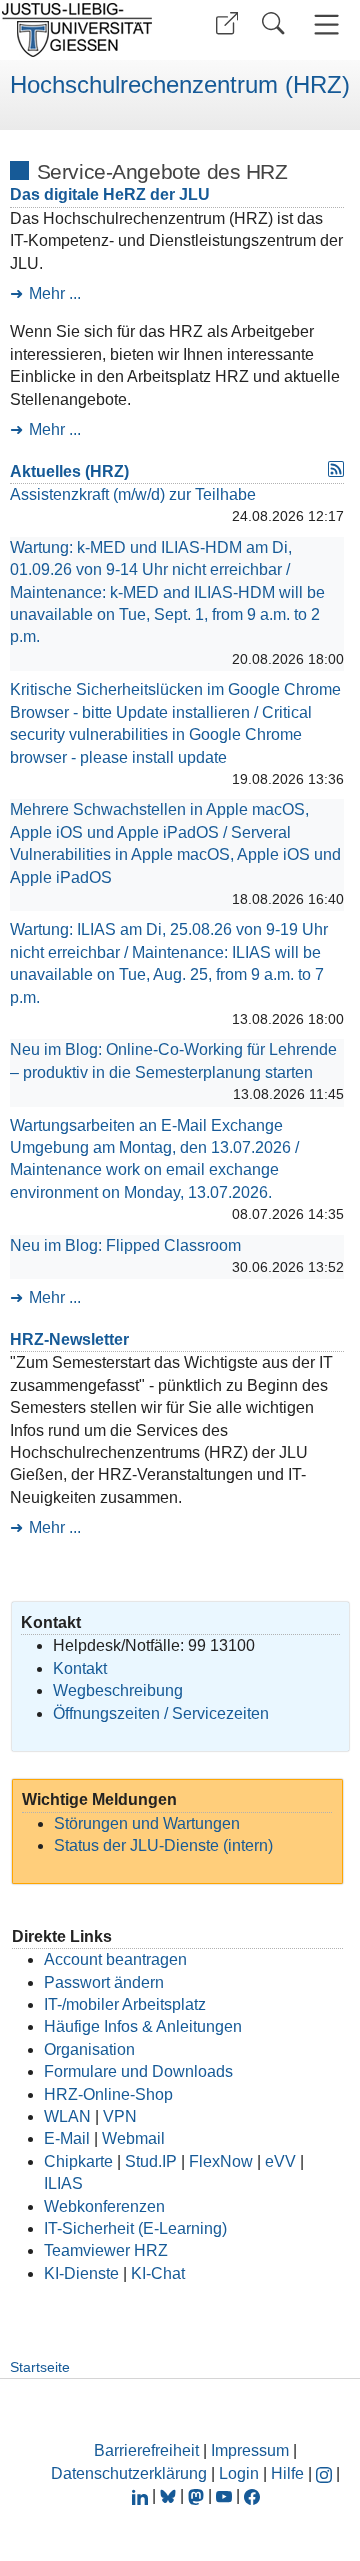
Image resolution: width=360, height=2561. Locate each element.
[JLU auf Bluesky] (170, 2495)
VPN (120, 2116)
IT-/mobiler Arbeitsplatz (125, 2004)
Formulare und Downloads (138, 2071)
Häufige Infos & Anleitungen (143, 2026)
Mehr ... (55, 293)
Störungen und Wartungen (147, 1823)
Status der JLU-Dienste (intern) (163, 1845)
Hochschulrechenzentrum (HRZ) (180, 85)
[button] (227, 23)
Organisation (89, 2049)
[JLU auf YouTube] (224, 2495)
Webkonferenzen (104, 2206)
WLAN (67, 2116)
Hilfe (287, 2473)
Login (241, 2473)
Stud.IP (151, 2161)
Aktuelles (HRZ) (69, 471)
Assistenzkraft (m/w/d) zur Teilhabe (133, 494)
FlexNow (221, 2161)
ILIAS (63, 2183)
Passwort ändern (104, 1982)
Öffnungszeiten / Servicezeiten (161, 1713)
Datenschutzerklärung (129, 2473)
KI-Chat (158, 2273)
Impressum (250, 2450)
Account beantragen (115, 1959)
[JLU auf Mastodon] (198, 2495)
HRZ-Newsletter (69, 1339)
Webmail (133, 2138)
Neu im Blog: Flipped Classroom (125, 1245)
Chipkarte (78, 2161)
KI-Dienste (81, 2273)
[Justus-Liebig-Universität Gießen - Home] (83, 30)
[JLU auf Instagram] (326, 2473)
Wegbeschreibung (118, 1690)
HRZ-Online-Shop (108, 2094)
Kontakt (80, 1668)
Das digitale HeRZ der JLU (110, 194)
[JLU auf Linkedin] (142, 2495)
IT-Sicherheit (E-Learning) (135, 2228)
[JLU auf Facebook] (252, 2495)
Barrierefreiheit (146, 2450)
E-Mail (67, 2138)
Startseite (40, 2367)
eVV (280, 2161)
